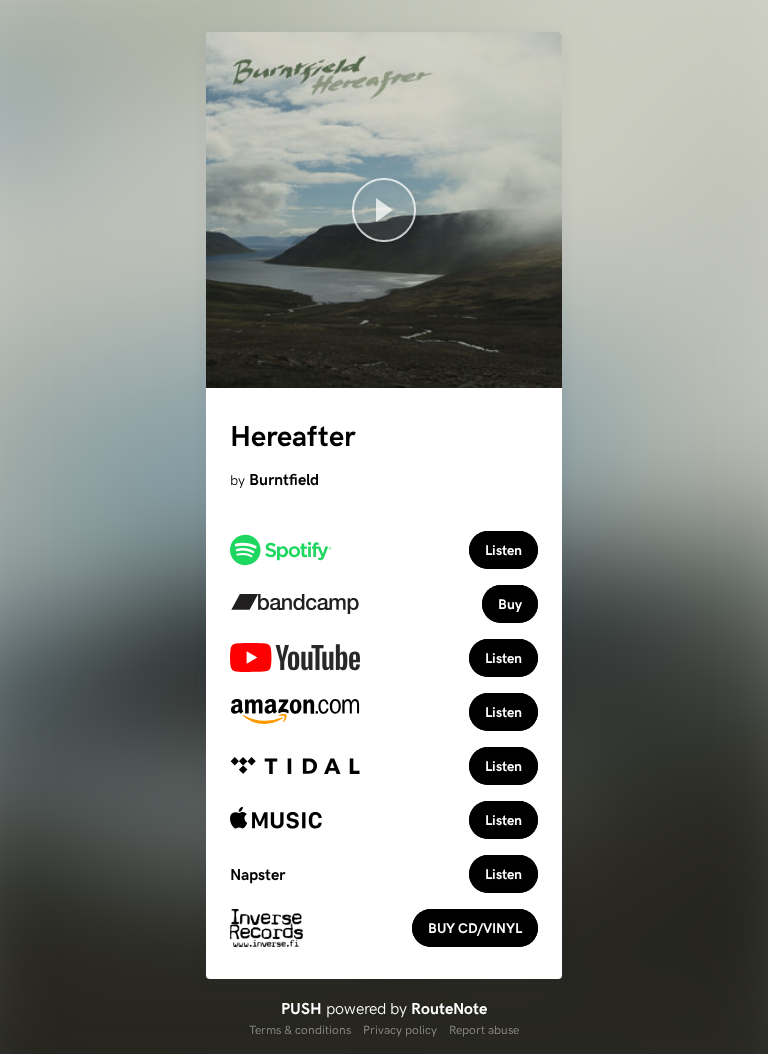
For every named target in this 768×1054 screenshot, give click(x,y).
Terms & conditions (300, 1029)
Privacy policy (400, 1029)
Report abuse (484, 1029)
